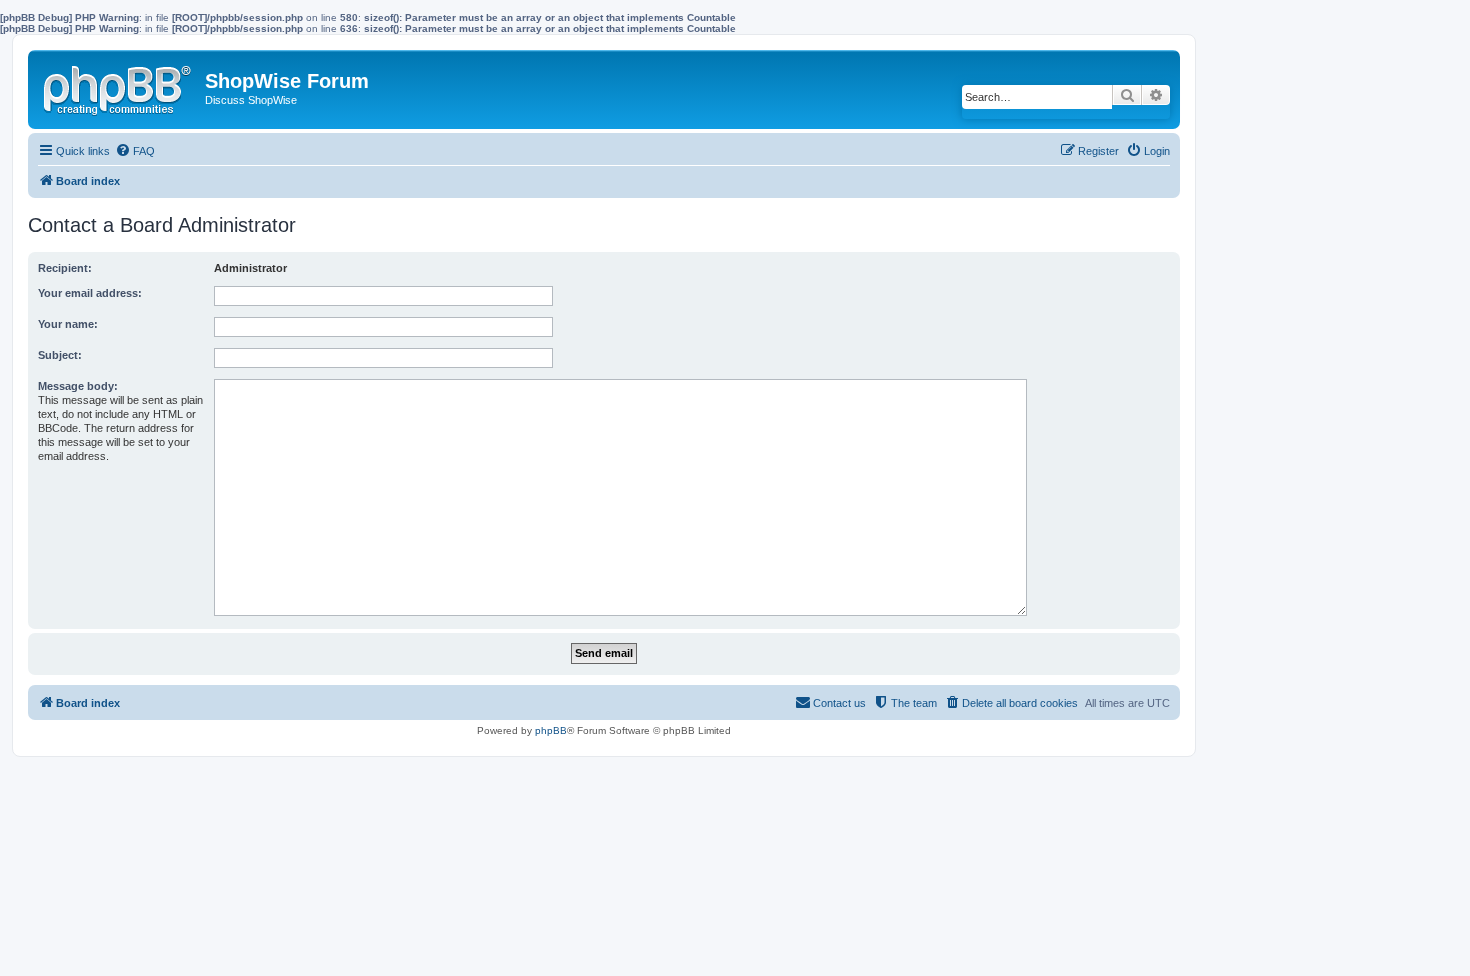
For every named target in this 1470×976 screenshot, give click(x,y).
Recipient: (65, 268)
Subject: (60, 355)
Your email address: (90, 293)
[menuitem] (135, 151)
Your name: (68, 324)
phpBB (551, 730)
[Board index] (119, 86)
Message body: (78, 386)
